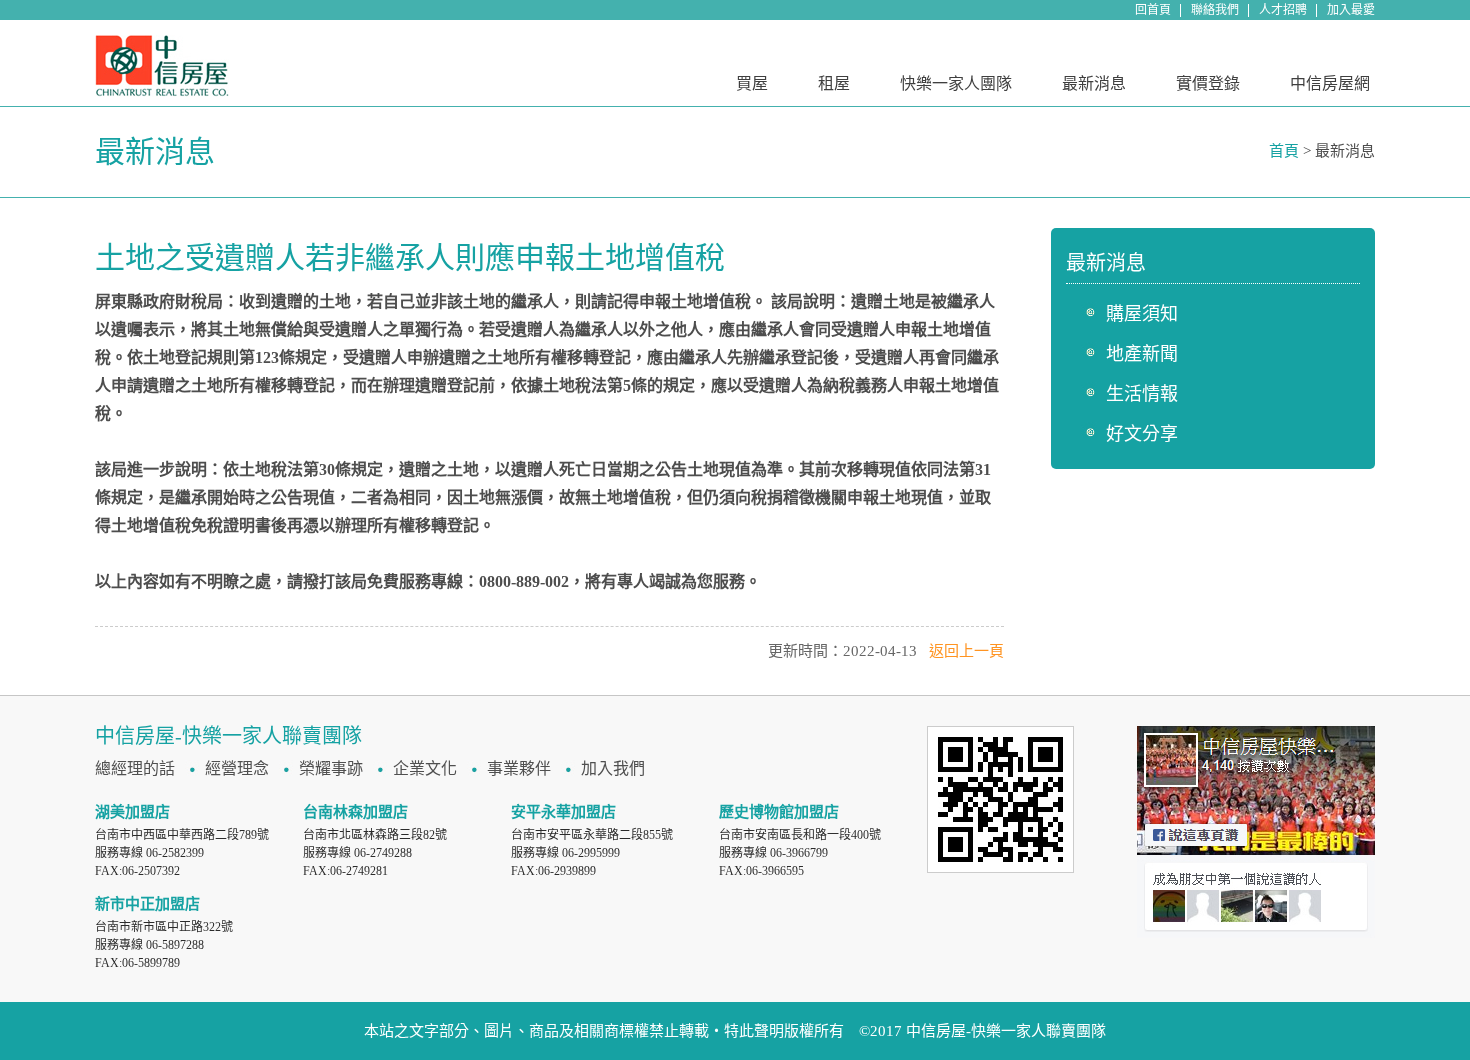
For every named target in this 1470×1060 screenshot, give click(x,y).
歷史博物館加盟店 (779, 812)
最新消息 (1094, 83)
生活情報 (1142, 394)
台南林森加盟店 (355, 812)
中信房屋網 (1330, 83)
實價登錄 (1208, 83)
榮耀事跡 (331, 768)
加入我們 (613, 768)
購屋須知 (1142, 314)
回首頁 (1153, 10)
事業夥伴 (519, 768)
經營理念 (237, 768)
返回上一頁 (966, 651)
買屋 (752, 83)
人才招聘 (1283, 10)
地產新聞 (1142, 354)
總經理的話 (135, 768)
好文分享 (1142, 434)
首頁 (1284, 151)
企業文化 (425, 768)
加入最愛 (1351, 10)
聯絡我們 (1215, 10)
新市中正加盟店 (147, 904)
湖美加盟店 (132, 812)
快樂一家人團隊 (956, 83)
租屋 (834, 83)
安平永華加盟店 (563, 812)
